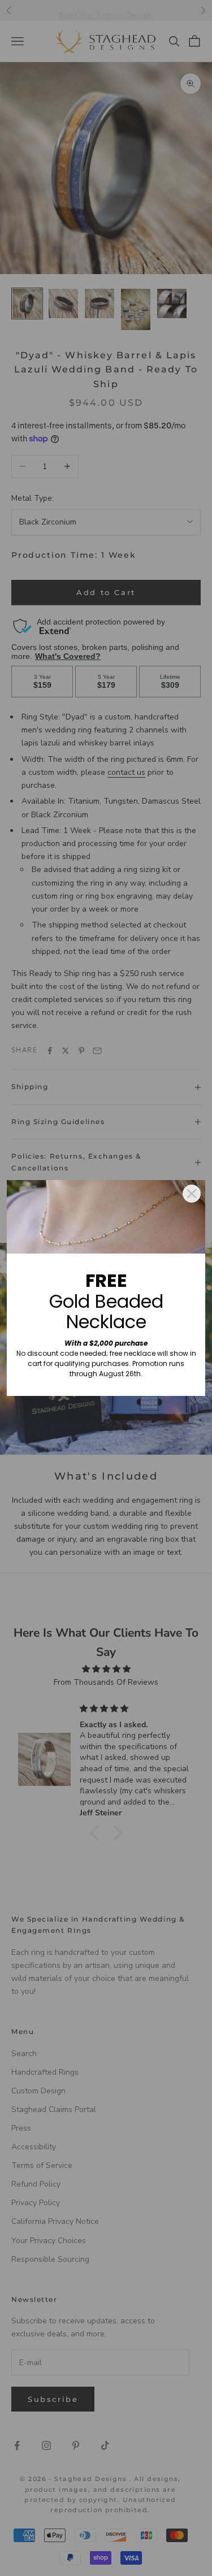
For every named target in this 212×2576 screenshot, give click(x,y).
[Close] (192, 1194)
